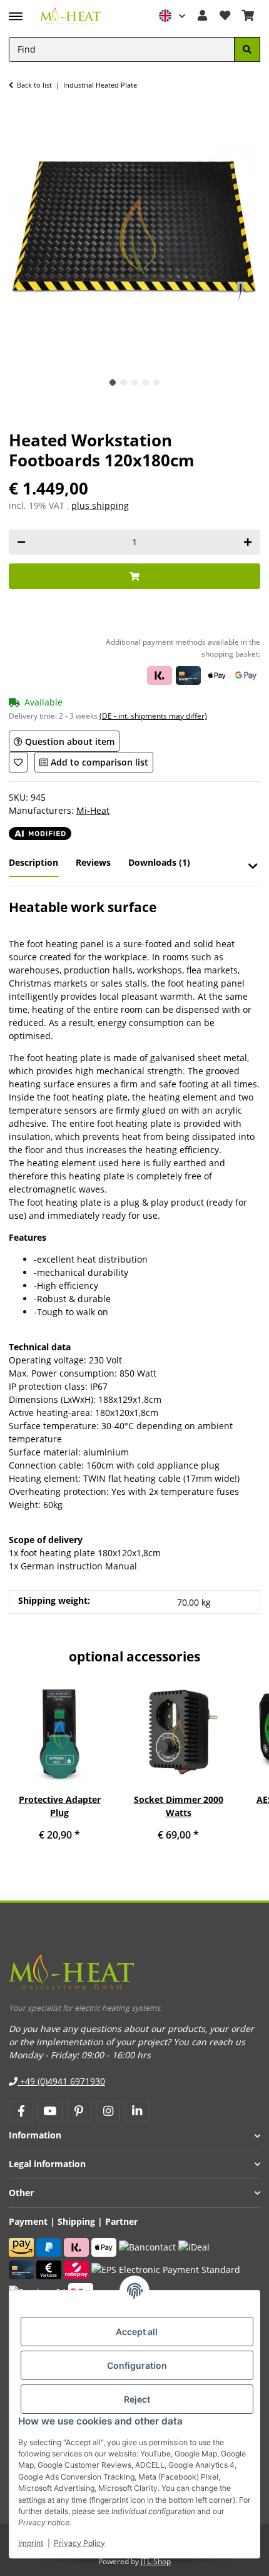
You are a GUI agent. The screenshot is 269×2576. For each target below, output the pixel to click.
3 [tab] (135, 383)
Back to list (34, 85)
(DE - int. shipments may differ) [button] (153, 716)
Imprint (31, 2543)
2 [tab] (124, 383)
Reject (137, 2399)
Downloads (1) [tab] (159, 862)
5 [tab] (157, 383)
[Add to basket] (134, 576)
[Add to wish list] (18, 762)
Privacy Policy (79, 2543)
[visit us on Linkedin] (137, 2112)
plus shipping (100, 505)
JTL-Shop (156, 2561)
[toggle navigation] (16, 11)
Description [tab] (33, 862)
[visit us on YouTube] (50, 2112)
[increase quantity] (248, 542)
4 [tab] (145, 383)
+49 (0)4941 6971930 (61, 2081)
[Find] (247, 50)
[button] (173, 16)
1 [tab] (113, 383)
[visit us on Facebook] (21, 2112)
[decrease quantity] (21, 542)
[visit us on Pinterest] (79, 2112)
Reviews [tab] (93, 862)
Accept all (137, 2332)
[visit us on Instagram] (108, 2112)
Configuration (137, 2365)
